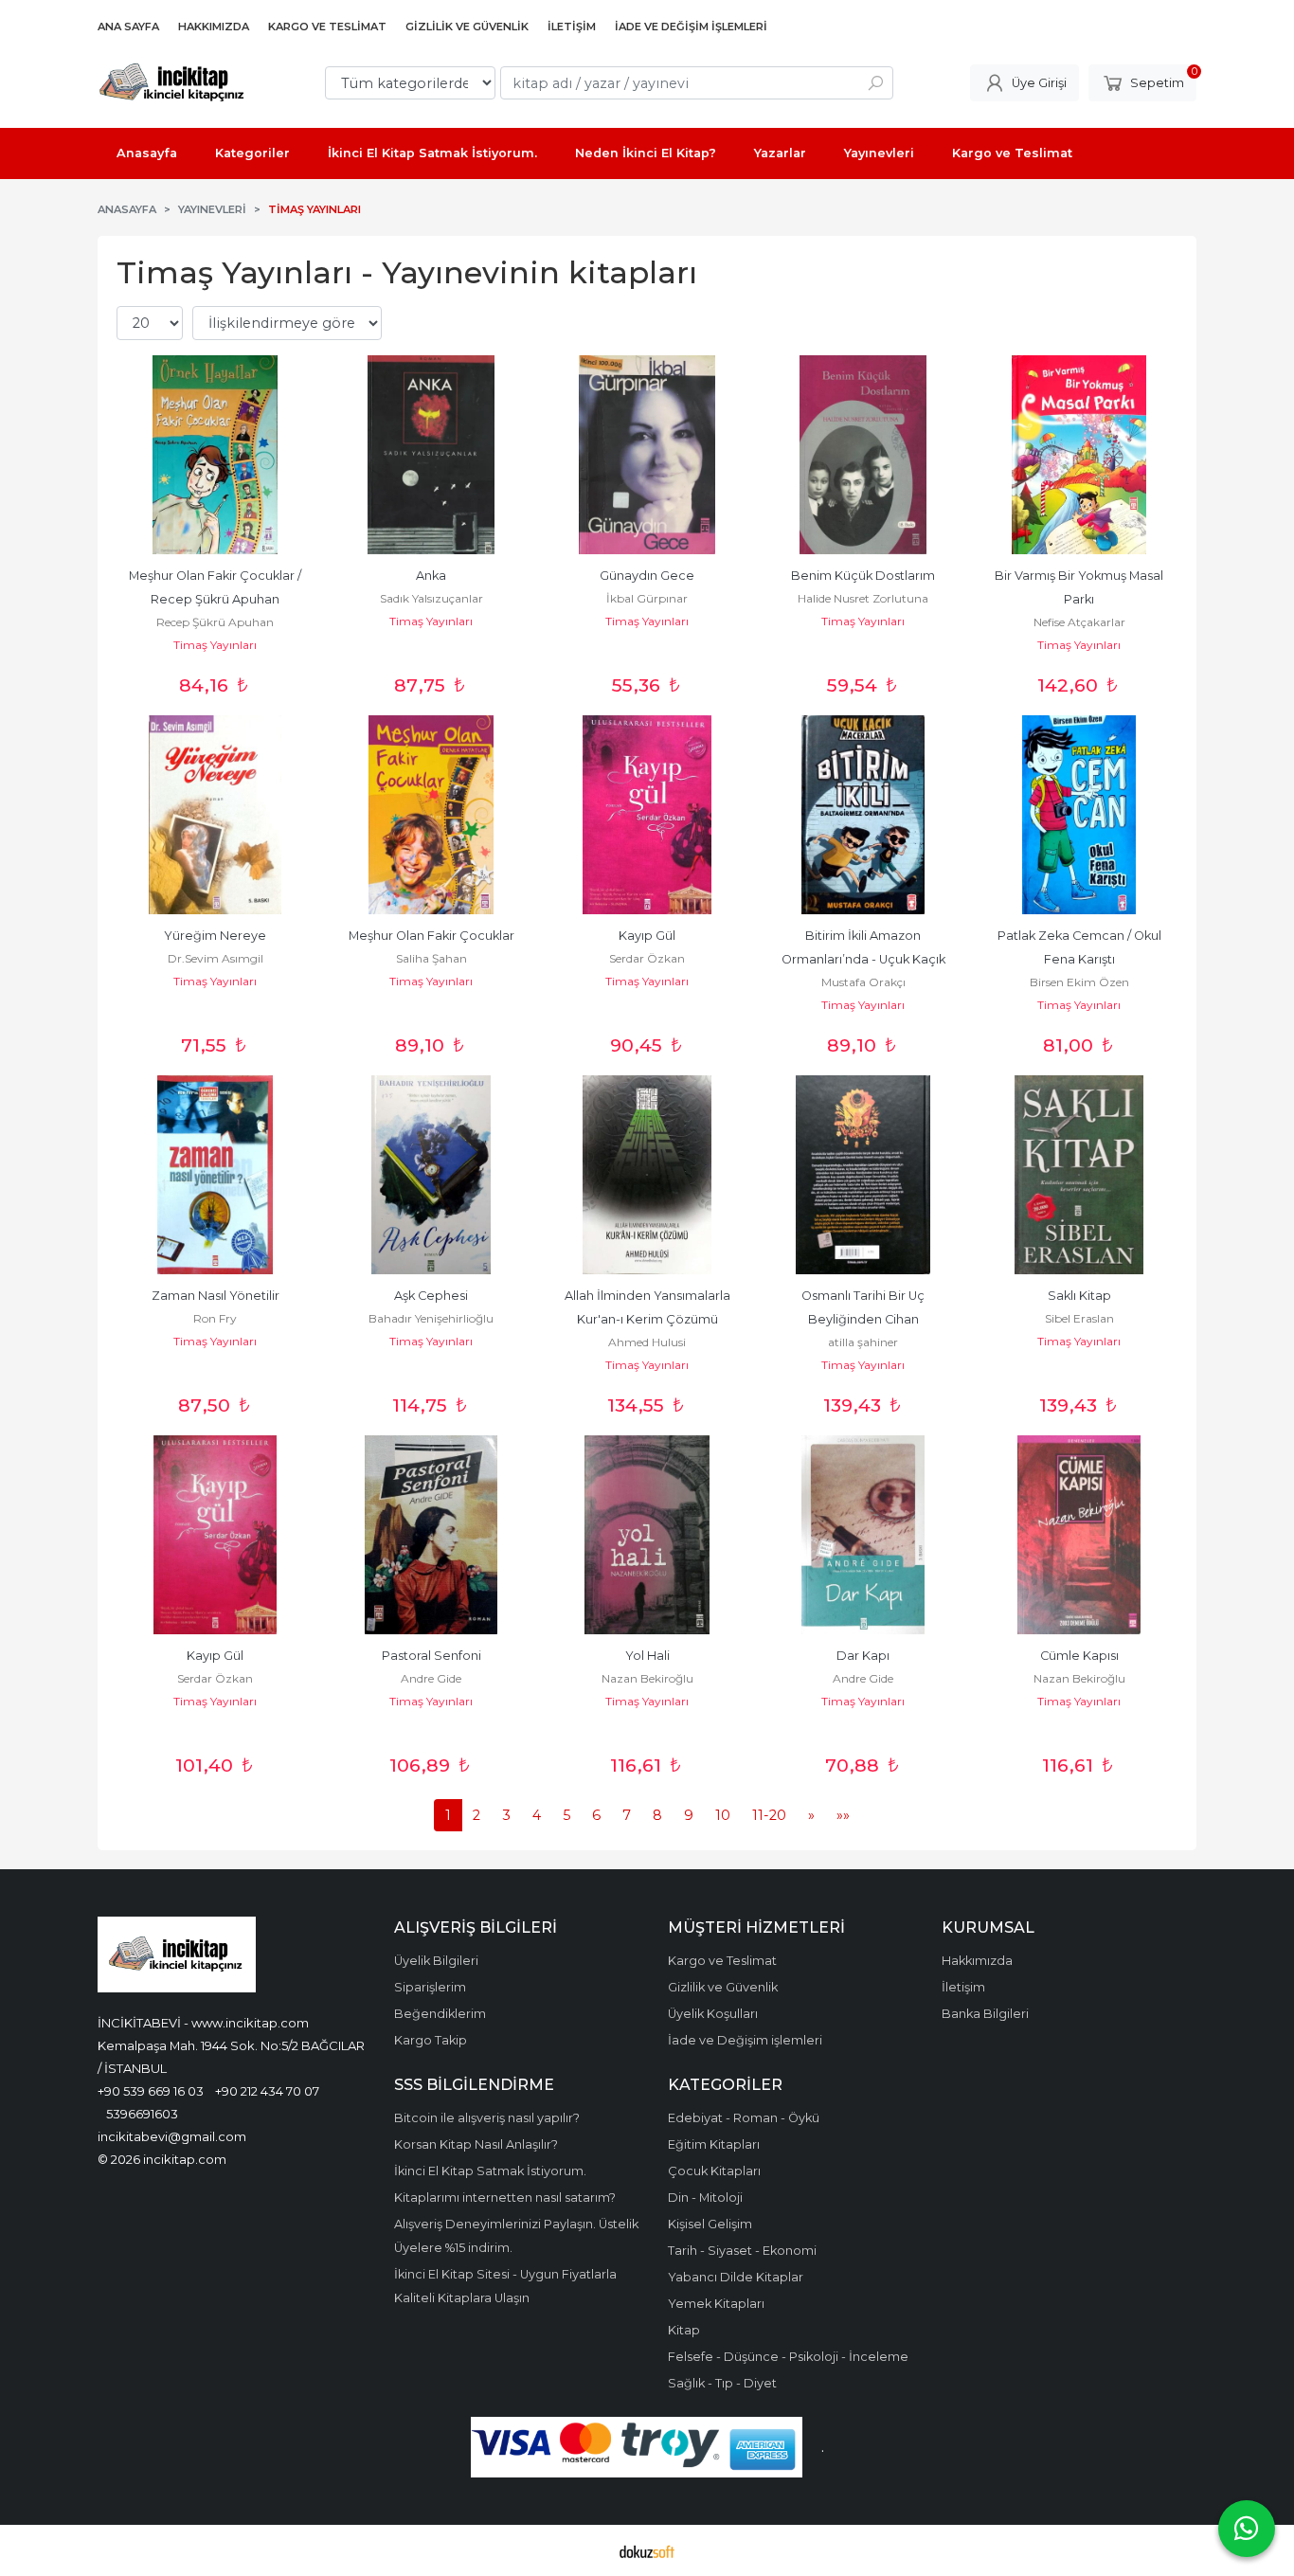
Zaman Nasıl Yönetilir (216, 1296)
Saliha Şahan (431, 958)
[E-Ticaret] (647, 2550)
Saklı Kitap (1079, 1296)
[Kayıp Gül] (647, 815)
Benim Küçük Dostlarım (863, 576)
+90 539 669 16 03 (151, 2091)
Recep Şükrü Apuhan (215, 622)
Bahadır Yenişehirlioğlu (431, 1318)
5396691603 (142, 2114)
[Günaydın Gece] (647, 455)
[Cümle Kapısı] (1079, 1535)
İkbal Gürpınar (647, 598)
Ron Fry (215, 1318)
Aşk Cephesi (431, 1296)
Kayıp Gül (647, 936)
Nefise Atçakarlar (1079, 622)
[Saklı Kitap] (1079, 1175)
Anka (431, 576)
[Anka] (431, 455)
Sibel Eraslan (1079, 1318)
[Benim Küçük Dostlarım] (863, 455)
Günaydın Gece (647, 576)
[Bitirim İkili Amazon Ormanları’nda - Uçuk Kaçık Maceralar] (863, 815)
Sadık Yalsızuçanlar (431, 598)
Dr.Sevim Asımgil (216, 958)
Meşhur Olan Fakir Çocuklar (431, 936)
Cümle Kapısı (1079, 1656)
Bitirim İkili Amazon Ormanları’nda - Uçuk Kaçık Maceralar (865, 959)
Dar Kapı (863, 1656)
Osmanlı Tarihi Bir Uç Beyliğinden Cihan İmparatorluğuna (864, 1319)
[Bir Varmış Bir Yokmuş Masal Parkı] (1079, 455)
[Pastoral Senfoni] (431, 1535)
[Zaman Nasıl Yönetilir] (215, 1175)
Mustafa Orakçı (863, 982)
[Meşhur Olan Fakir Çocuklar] (431, 815)
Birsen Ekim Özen (1079, 982)
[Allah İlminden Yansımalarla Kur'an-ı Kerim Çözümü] (647, 1175)
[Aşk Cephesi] (431, 1175)
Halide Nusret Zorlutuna (863, 598)
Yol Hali (647, 1656)
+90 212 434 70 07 (267, 2091)
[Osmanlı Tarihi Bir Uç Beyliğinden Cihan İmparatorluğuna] (863, 1175)
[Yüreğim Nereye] (215, 815)
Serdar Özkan (647, 958)
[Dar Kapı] (863, 1535)
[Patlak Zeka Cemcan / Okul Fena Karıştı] (1079, 815)
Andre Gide (431, 1678)
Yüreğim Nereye (215, 936)
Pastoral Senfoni (431, 1656)
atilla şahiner (863, 1342)
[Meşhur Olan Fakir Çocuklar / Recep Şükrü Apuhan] (215, 455)
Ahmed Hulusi (647, 1342)
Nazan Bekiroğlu (647, 1678)
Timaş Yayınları (215, 645)
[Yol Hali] (647, 1535)
